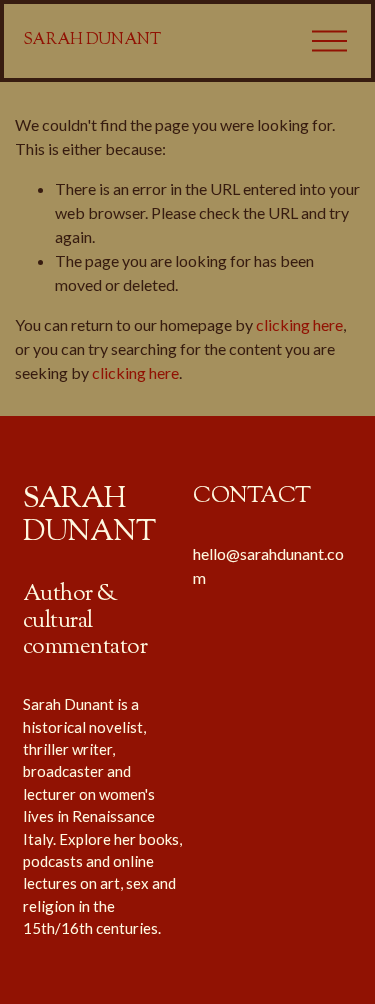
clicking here (299, 324)
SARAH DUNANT (92, 40)
